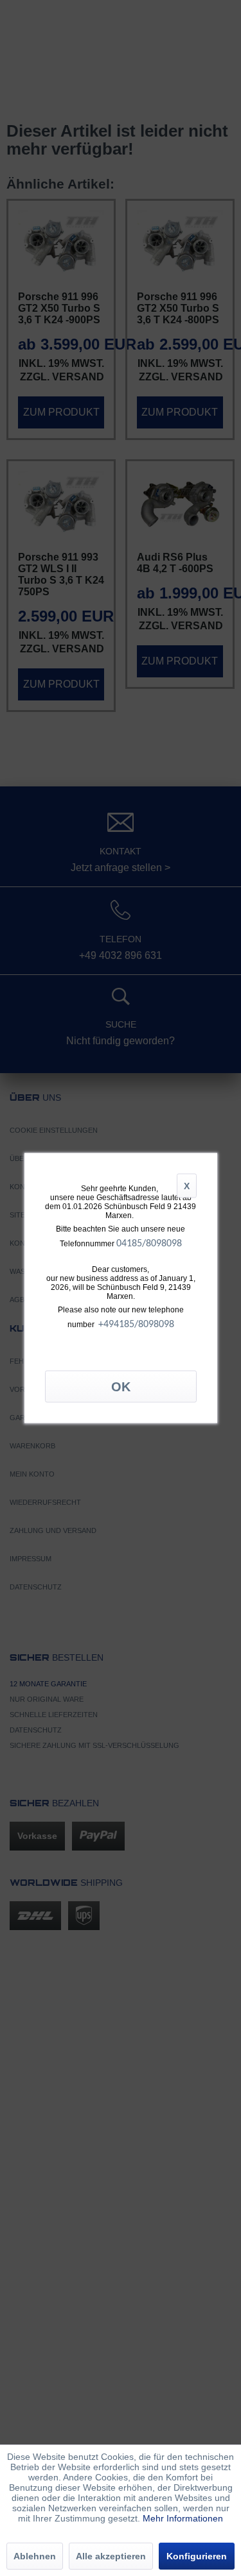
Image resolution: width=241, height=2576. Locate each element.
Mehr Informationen (183, 2518)
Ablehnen (35, 2556)
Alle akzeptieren (111, 2556)
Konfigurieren (197, 2556)
